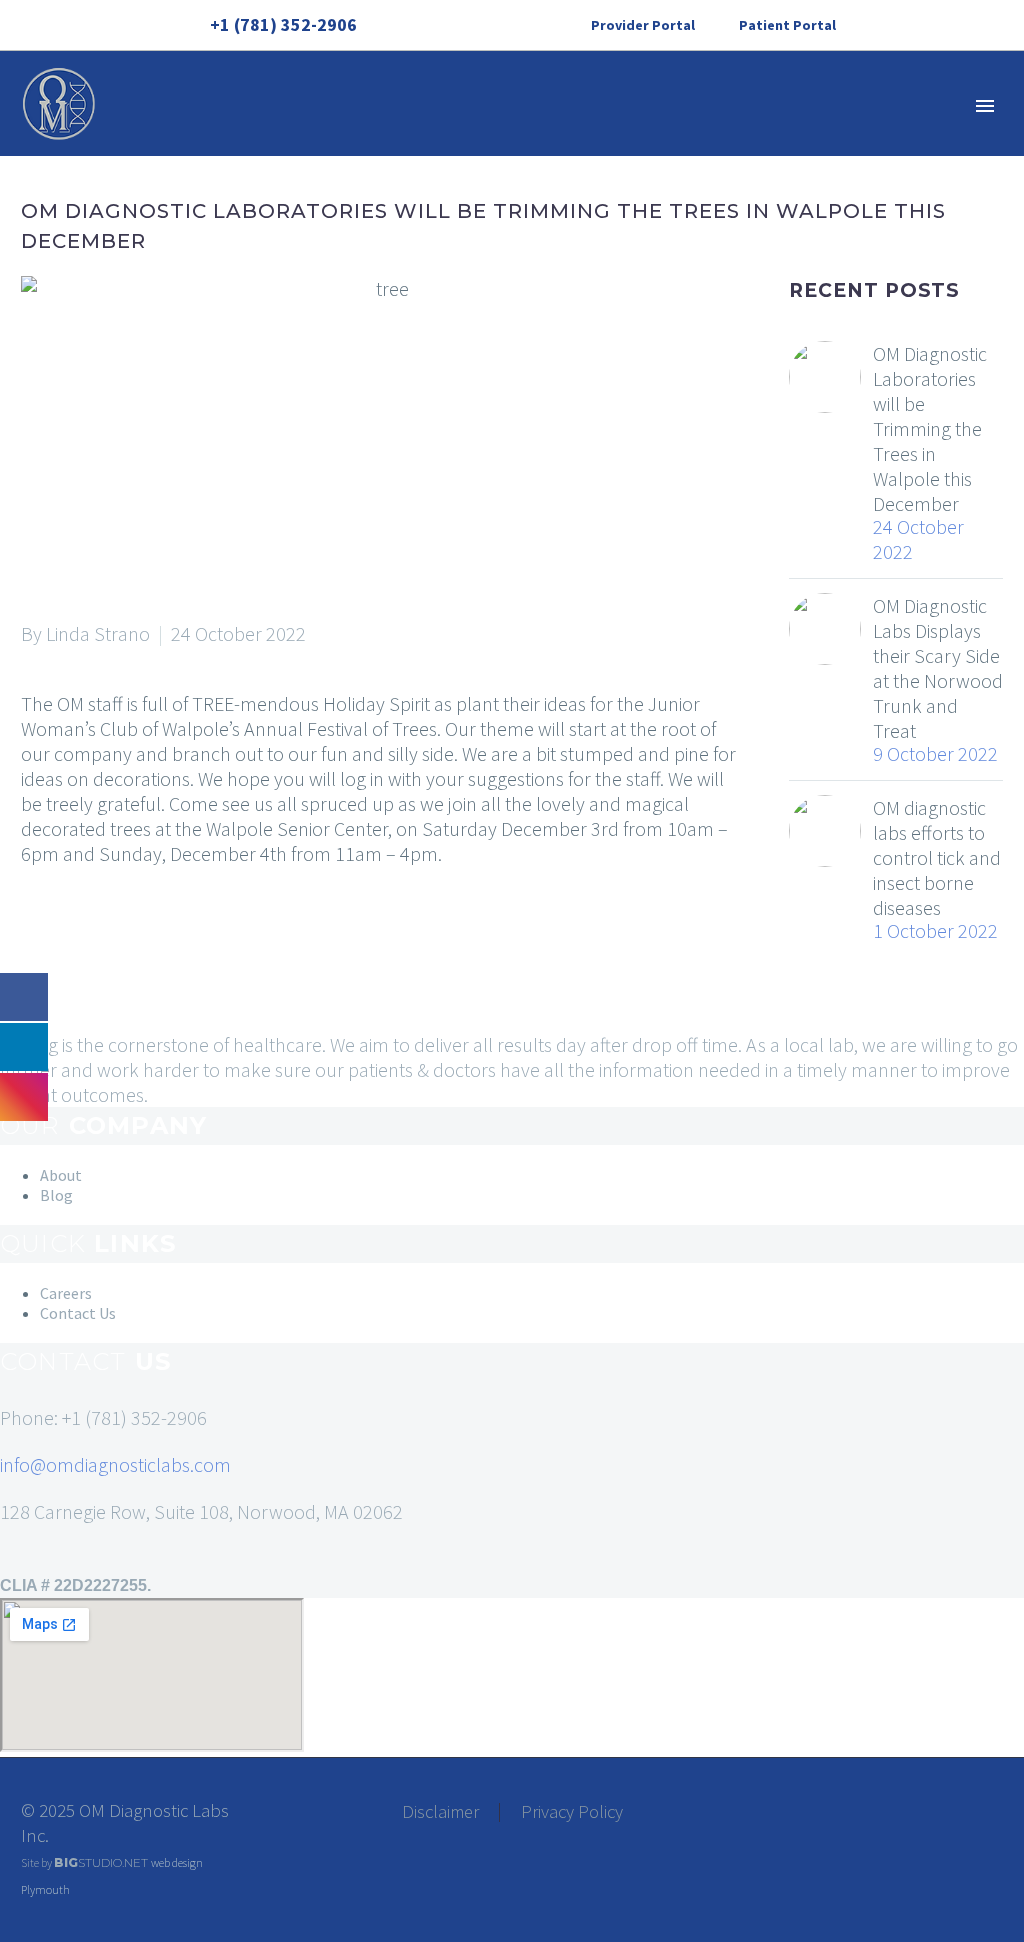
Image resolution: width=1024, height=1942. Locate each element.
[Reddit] (184, 934)
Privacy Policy (572, 1812)
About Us (245, 166)
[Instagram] (497, 25)
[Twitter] (64, 934)
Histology (477, 166)
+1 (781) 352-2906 (283, 24)
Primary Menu (985, 106)
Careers (718, 166)
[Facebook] (437, 25)
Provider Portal (643, 25)
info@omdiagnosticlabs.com (115, 1464)
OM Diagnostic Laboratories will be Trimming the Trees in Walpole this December (930, 428)
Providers (603, 166)
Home (145, 166)
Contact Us (931, 166)
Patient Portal (787, 25)
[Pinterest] (94, 934)
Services (358, 166)
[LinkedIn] (467, 25)
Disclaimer (440, 1812)
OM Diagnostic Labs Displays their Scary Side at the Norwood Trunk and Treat (938, 668)
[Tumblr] (124, 934)
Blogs (816, 166)
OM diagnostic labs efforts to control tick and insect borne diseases (937, 857)
